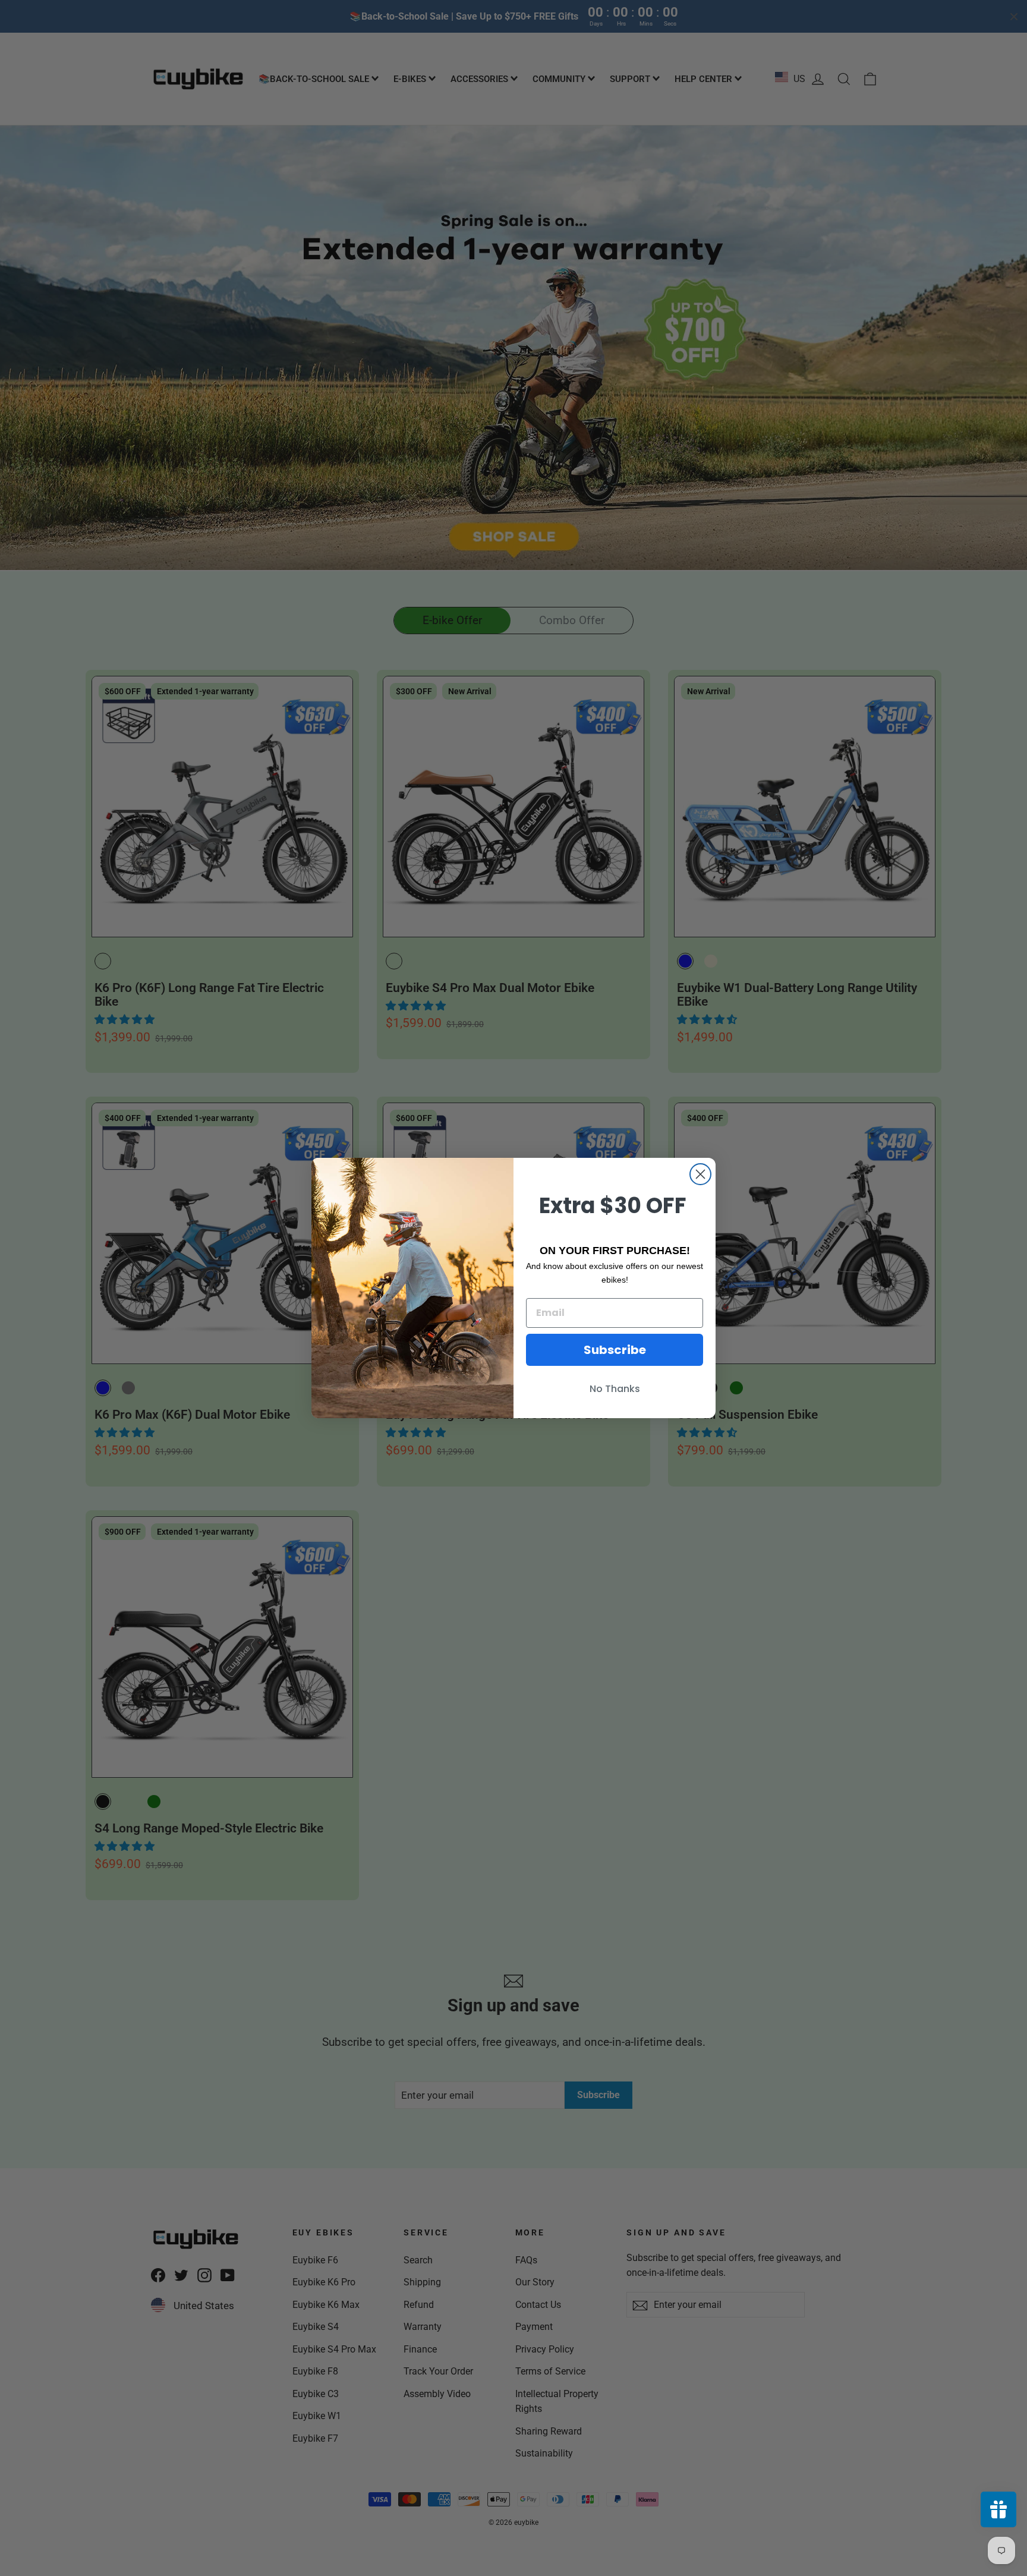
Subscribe (615, 1350)
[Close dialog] (700, 1174)
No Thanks (615, 1389)
